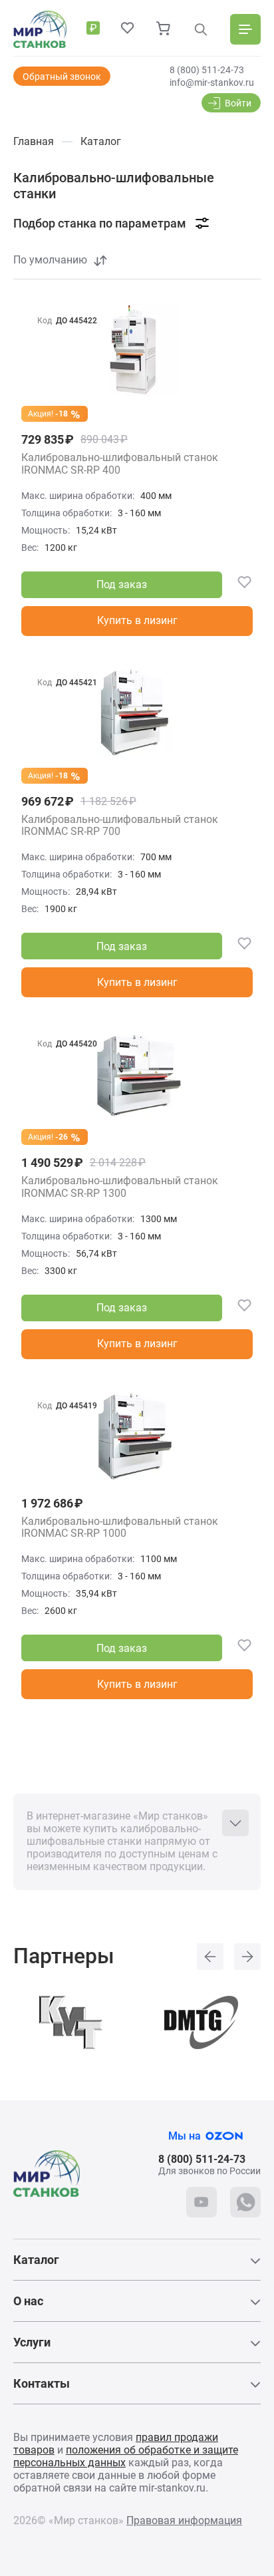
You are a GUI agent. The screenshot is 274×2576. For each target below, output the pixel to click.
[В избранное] (237, 585)
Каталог (36, 2260)
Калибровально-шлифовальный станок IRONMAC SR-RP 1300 (120, 1187)
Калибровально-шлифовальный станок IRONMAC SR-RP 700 (120, 826)
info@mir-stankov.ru (212, 82)
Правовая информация (184, 2520)
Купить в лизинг (137, 620)
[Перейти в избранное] (128, 29)
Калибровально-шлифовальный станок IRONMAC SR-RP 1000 (120, 1528)
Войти (238, 103)
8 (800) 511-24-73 (207, 70)
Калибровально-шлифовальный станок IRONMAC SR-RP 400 (120, 464)
